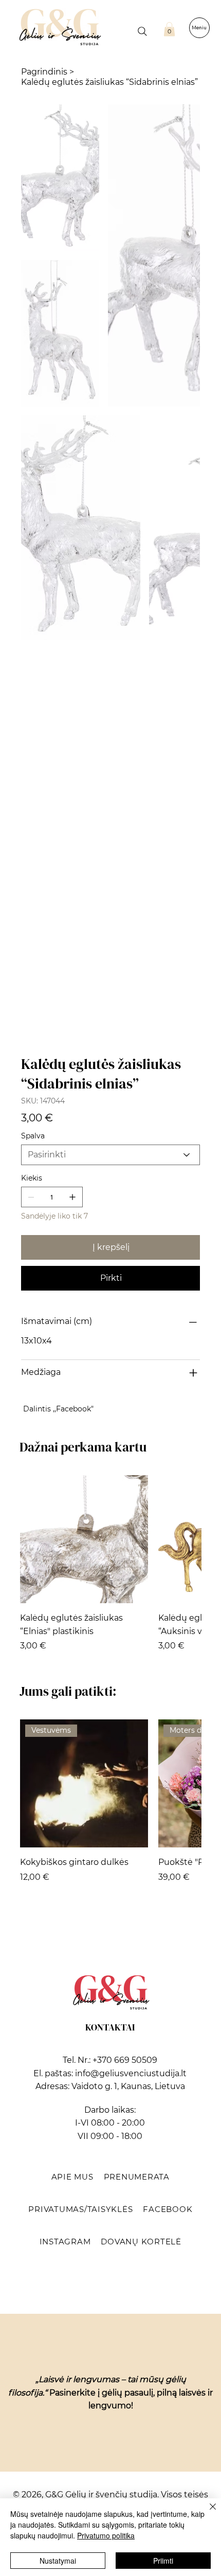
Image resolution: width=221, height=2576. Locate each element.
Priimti (163, 2561)
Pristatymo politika (111, 1781)
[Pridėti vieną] (72, 459)
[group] (110, 832)
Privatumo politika (106, 2535)
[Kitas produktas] (187, 801)
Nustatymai (58, 2561)
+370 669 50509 (125, 1322)
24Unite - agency (133, 1804)
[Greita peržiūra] (84, 801)
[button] (169, 29)
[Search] (142, 31)
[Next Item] (186, 194)
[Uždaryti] (207, 2513)
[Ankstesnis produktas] (34, 801)
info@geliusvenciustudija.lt (131, 1335)
